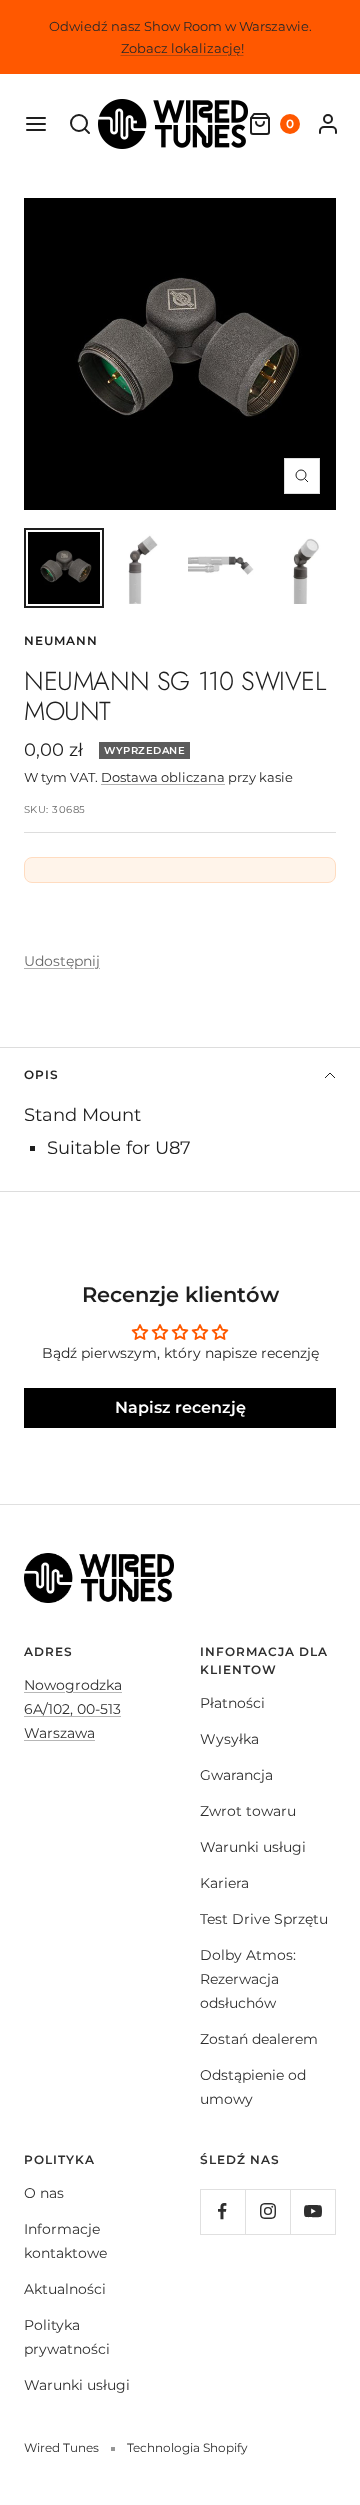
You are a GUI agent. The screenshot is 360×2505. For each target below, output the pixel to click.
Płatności (232, 1703)
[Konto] (328, 124)
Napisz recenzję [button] (180, 1407)
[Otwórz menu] (36, 124)
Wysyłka (229, 1739)
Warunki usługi (253, 1847)
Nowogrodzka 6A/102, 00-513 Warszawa (73, 1709)
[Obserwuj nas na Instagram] (267, 2211)
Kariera (224, 1883)
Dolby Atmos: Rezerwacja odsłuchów (248, 1979)
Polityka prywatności (67, 2337)
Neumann (61, 640)
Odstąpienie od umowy (253, 2087)
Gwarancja (236, 1775)
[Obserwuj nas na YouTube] (312, 2211)
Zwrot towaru (248, 1811)
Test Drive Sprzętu (264, 1919)
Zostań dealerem (259, 2039)
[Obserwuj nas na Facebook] (222, 2211)
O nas (44, 2193)
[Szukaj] (80, 124)
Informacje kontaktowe (65, 2241)
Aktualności (65, 2289)
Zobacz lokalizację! (182, 48)
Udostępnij (62, 961)
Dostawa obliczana (163, 777)
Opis (41, 1074)
